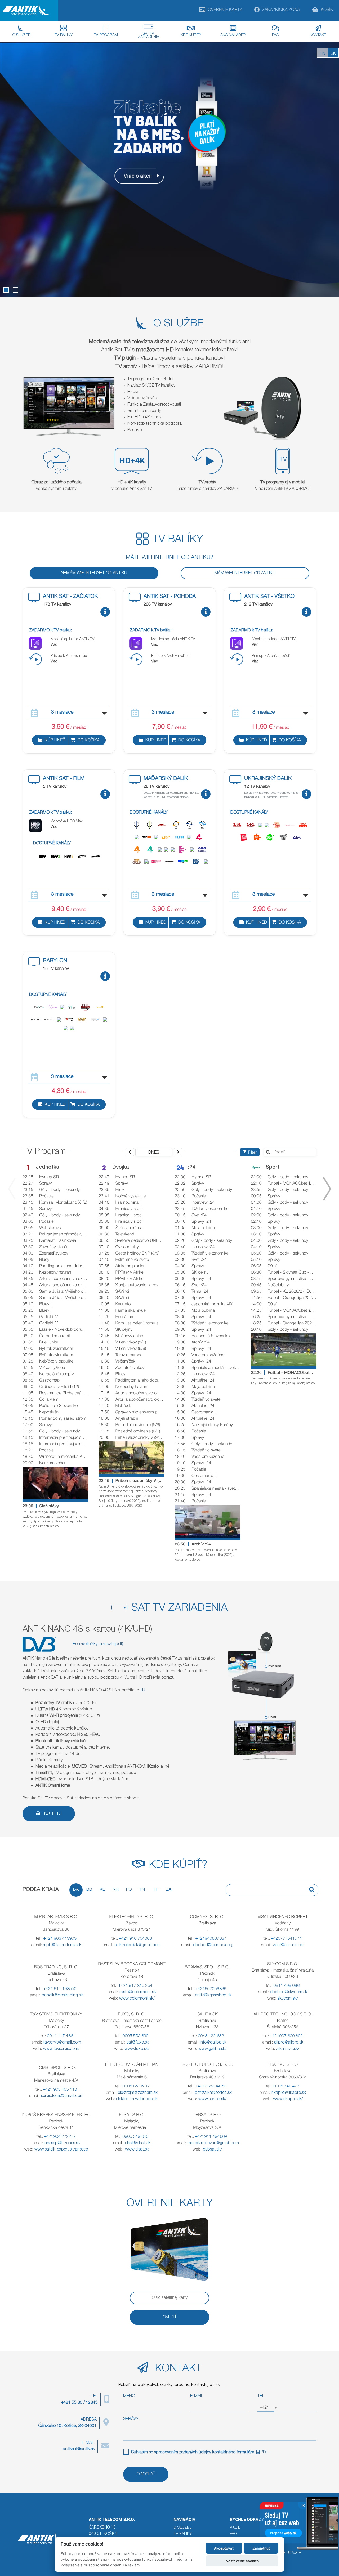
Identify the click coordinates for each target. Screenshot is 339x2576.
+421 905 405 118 (60, 2090)
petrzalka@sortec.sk (213, 2093)
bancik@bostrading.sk (62, 1996)
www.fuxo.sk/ (137, 2049)
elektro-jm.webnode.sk (137, 2099)
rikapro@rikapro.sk (289, 2093)
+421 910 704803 (135, 1939)
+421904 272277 (60, 2137)
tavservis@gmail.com (62, 2043)
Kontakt (318, 35)
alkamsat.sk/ (288, 2049)
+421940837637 (211, 1939)
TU (142, 1691)
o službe (182, 2527)
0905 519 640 (136, 2137)
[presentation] (12, 1189)
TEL (261, 2396)
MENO (129, 2396)
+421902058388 (211, 1989)
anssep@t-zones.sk (62, 2143)
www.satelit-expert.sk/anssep (61, 2150)
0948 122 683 (211, 2036)
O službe (21, 35)
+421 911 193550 (60, 1989)
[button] (6, 290)
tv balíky (183, 2534)
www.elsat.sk (137, 2150)
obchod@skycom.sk (289, 1992)
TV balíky (64, 35)
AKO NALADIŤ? (233, 35)
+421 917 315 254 (135, 1986)
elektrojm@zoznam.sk (138, 2093)
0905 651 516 (136, 2087)
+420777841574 (286, 1939)
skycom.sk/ (288, 1999)
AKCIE (235, 2527)
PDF (264, 2453)
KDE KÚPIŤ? (191, 35)
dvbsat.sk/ (212, 2150)
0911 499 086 (287, 1986)
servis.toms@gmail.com (62, 2096)
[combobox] (266, 2408)
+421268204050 (211, 2087)
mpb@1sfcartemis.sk (62, 1945)
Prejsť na (283, 2533)
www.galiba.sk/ (212, 2049)
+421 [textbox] (264, 2408)
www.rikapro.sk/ (288, 2099)
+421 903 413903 (60, 1939)
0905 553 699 (136, 2036)
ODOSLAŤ (146, 2475)
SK (333, 54)
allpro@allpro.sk (289, 2043)
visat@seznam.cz (289, 1945)
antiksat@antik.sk (79, 2449)
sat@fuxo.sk (138, 2043)
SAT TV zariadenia (148, 36)
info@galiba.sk (213, 2043)
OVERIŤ (170, 2318)
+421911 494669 (211, 2137)
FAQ (275, 35)
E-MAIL (197, 2396)
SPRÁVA (131, 2419)
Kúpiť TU (52, 1814)
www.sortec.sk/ (212, 2099)
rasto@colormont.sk (138, 1992)
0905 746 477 (287, 2087)
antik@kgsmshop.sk (213, 1996)
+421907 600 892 (286, 2036)
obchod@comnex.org (213, 1945)
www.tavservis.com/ (61, 2049)
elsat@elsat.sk (138, 2143)
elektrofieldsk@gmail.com (138, 1945)
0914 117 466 (60, 2036)
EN (323, 54)
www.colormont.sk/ (137, 1999)
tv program (106, 35)
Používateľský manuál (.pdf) (98, 1644)
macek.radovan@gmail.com (213, 2143)
